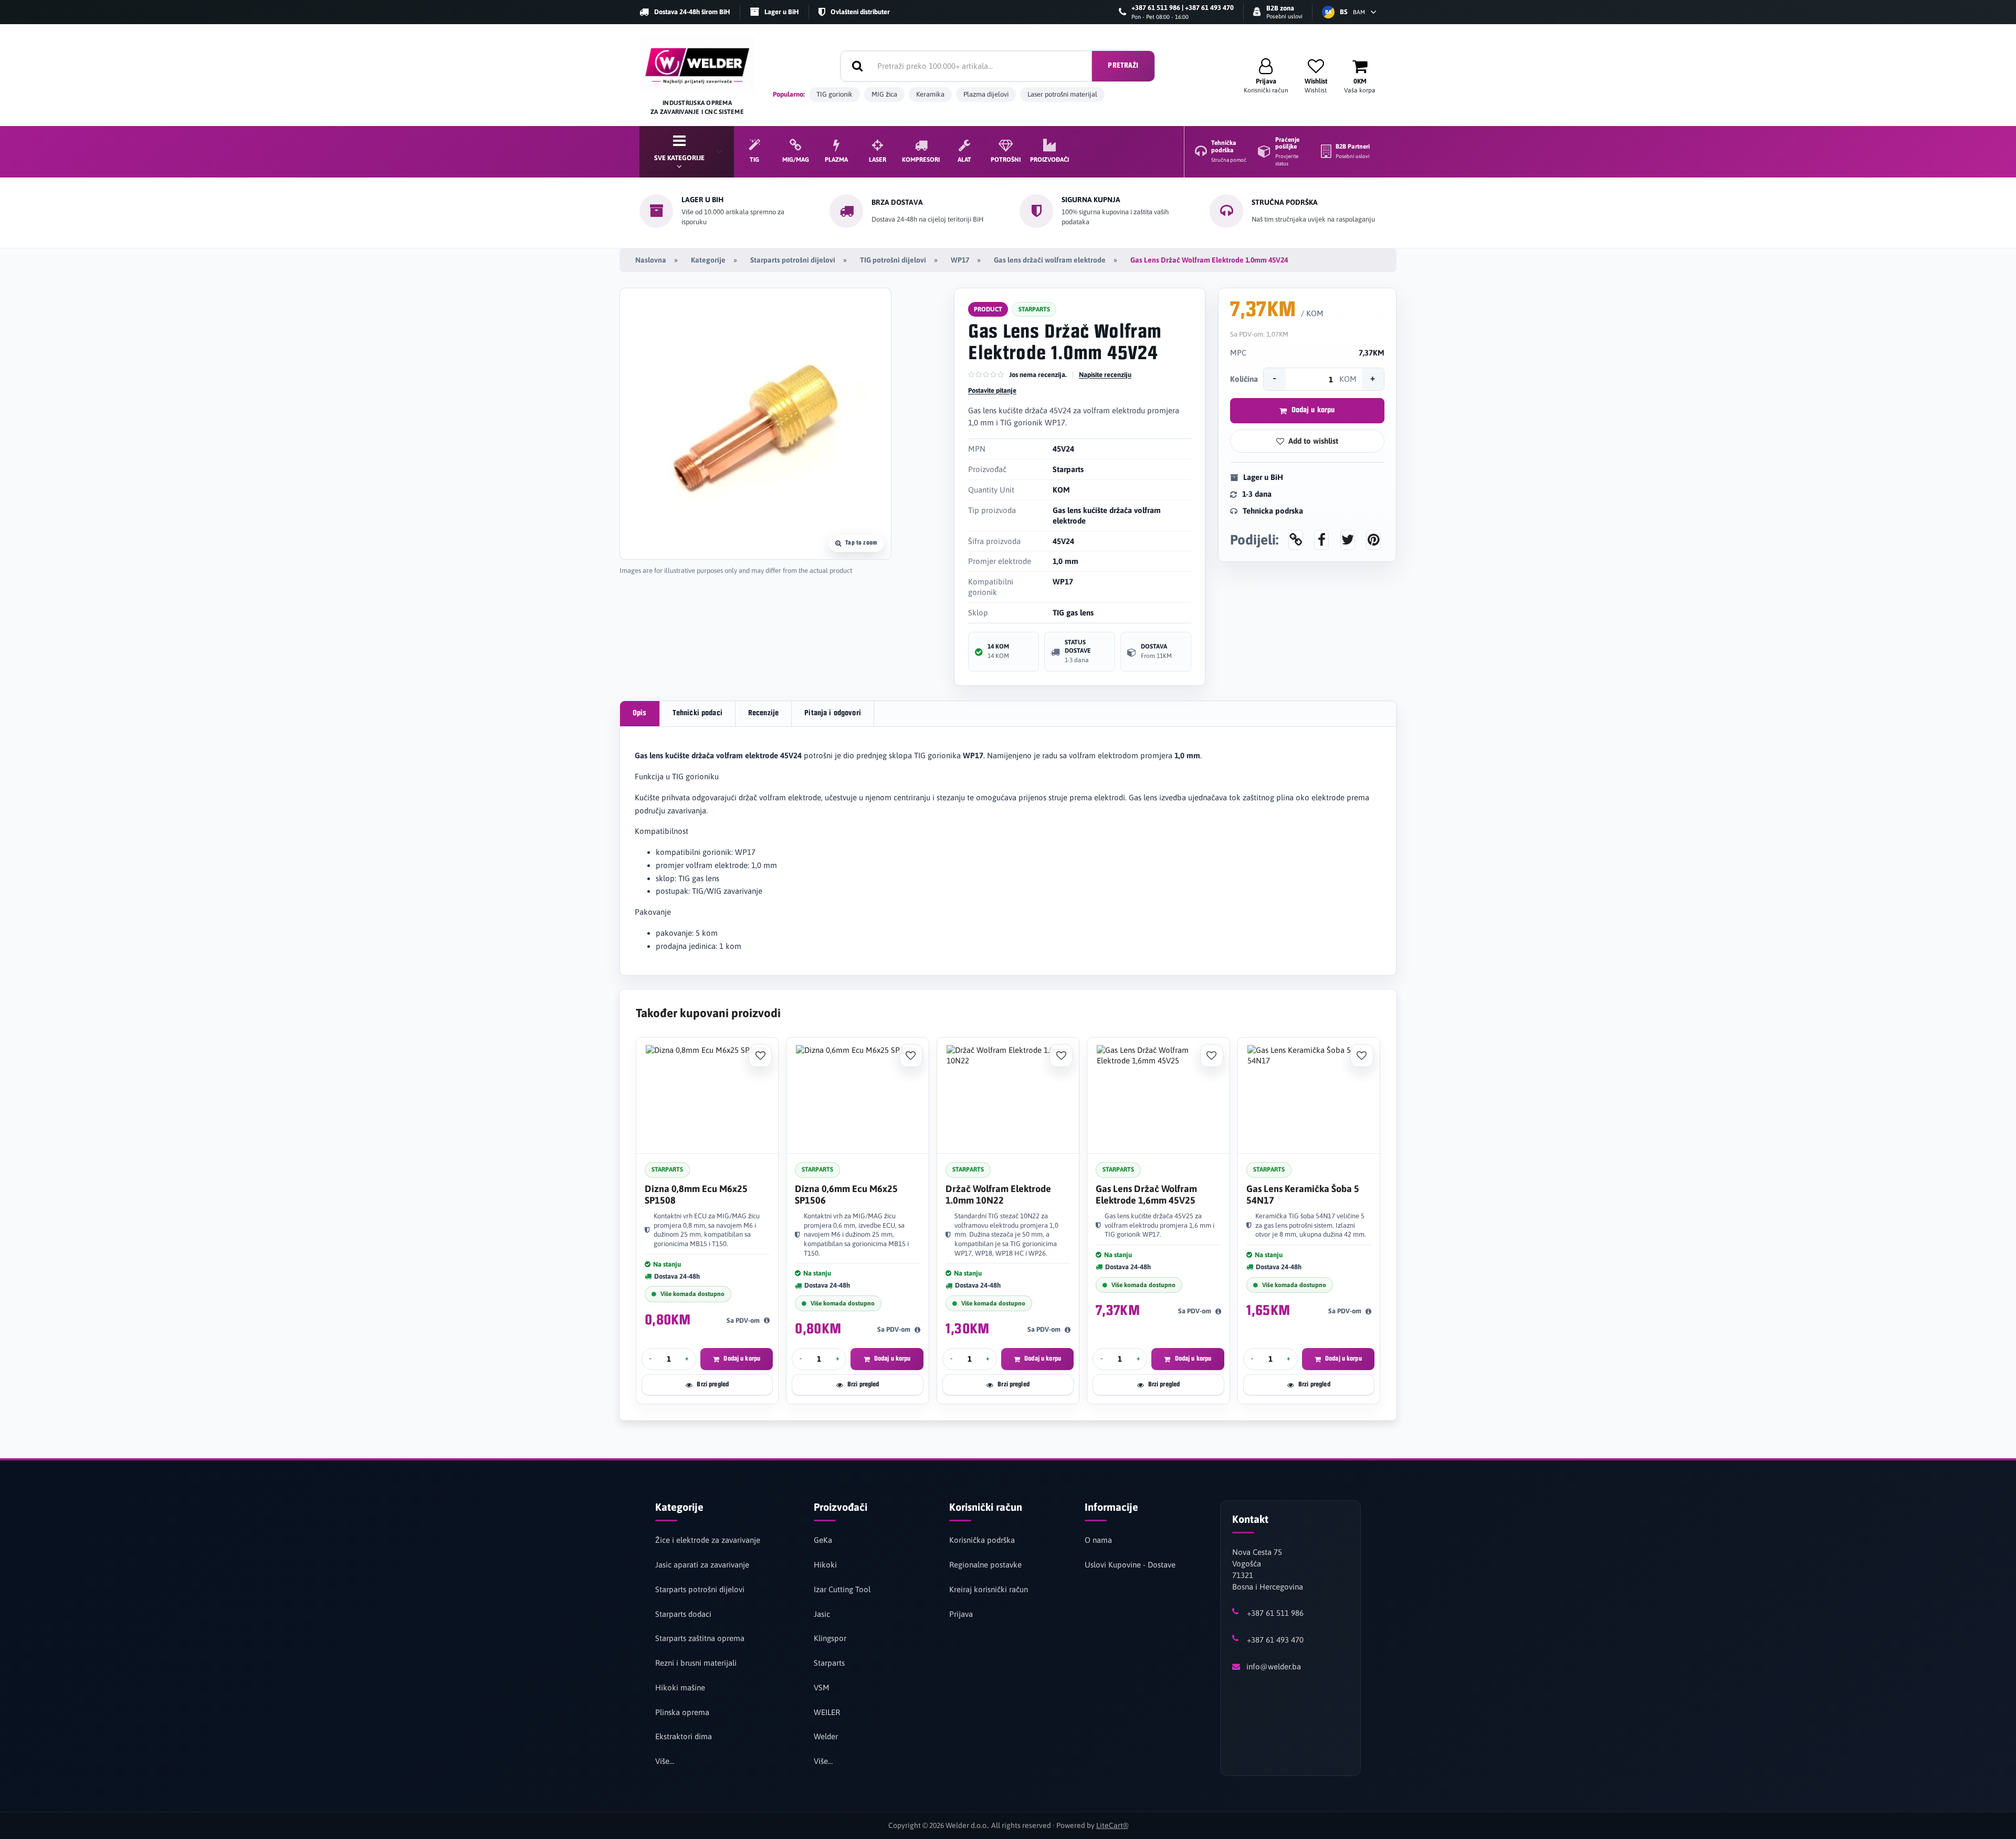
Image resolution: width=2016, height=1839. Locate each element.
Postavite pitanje (992, 390)
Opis (640, 713)
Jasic (822, 1614)
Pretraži (1123, 66)
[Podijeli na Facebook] (1321, 540)
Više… (665, 1761)
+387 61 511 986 (1275, 1613)
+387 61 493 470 (1275, 1640)
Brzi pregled (713, 1385)
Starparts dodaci (683, 1614)
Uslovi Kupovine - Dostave (1130, 1565)
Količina (1244, 379)
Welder (826, 1736)
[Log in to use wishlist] (760, 1056)
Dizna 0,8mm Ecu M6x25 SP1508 (696, 1194)
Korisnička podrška (982, 1540)
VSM (822, 1688)
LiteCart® (1112, 1825)
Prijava (961, 1614)
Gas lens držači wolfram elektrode (1050, 260)
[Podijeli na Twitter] (1348, 540)
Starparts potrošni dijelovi (793, 260)
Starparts (829, 1663)
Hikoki (825, 1565)
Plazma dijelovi (986, 94)
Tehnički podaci (697, 713)
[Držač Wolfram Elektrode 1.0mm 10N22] (1008, 1096)
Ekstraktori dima (684, 1736)
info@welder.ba (1274, 1666)
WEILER (827, 1712)
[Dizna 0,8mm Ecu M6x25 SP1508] (707, 1096)
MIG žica (884, 94)
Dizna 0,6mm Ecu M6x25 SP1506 (846, 1194)
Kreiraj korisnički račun (989, 1589)
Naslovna (651, 260)
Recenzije (763, 713)
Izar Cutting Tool (842, 1589)
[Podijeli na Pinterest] (1373, 540)
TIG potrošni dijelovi (893, 260)
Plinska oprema (682, 1712)
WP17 (960, 260)
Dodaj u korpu (1313, 410)
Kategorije (708, 260)
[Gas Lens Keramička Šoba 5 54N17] (1309, 1096)
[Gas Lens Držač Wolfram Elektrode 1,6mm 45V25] (1158, 1096)
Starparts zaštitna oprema (700, 1638)
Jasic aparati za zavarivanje (702, 1565)
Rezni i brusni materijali (696, 1663)
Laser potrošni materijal (1062, 94)
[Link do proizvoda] (1296, 540)
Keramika (930, 94)
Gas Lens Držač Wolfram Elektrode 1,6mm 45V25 (1146, 1194)
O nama (1098, 1540)
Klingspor (830, 1638)
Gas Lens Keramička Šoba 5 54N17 (1303, 1194)
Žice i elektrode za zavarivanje (708, 1540)
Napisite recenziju (1105, 375)
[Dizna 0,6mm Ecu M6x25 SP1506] (857, 1096)
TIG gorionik (834, 94)
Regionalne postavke (985, 1565)
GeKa (823, 1540)
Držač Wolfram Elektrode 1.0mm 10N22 (998, 1194)
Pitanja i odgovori (833, 713)
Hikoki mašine (680, 1688)
